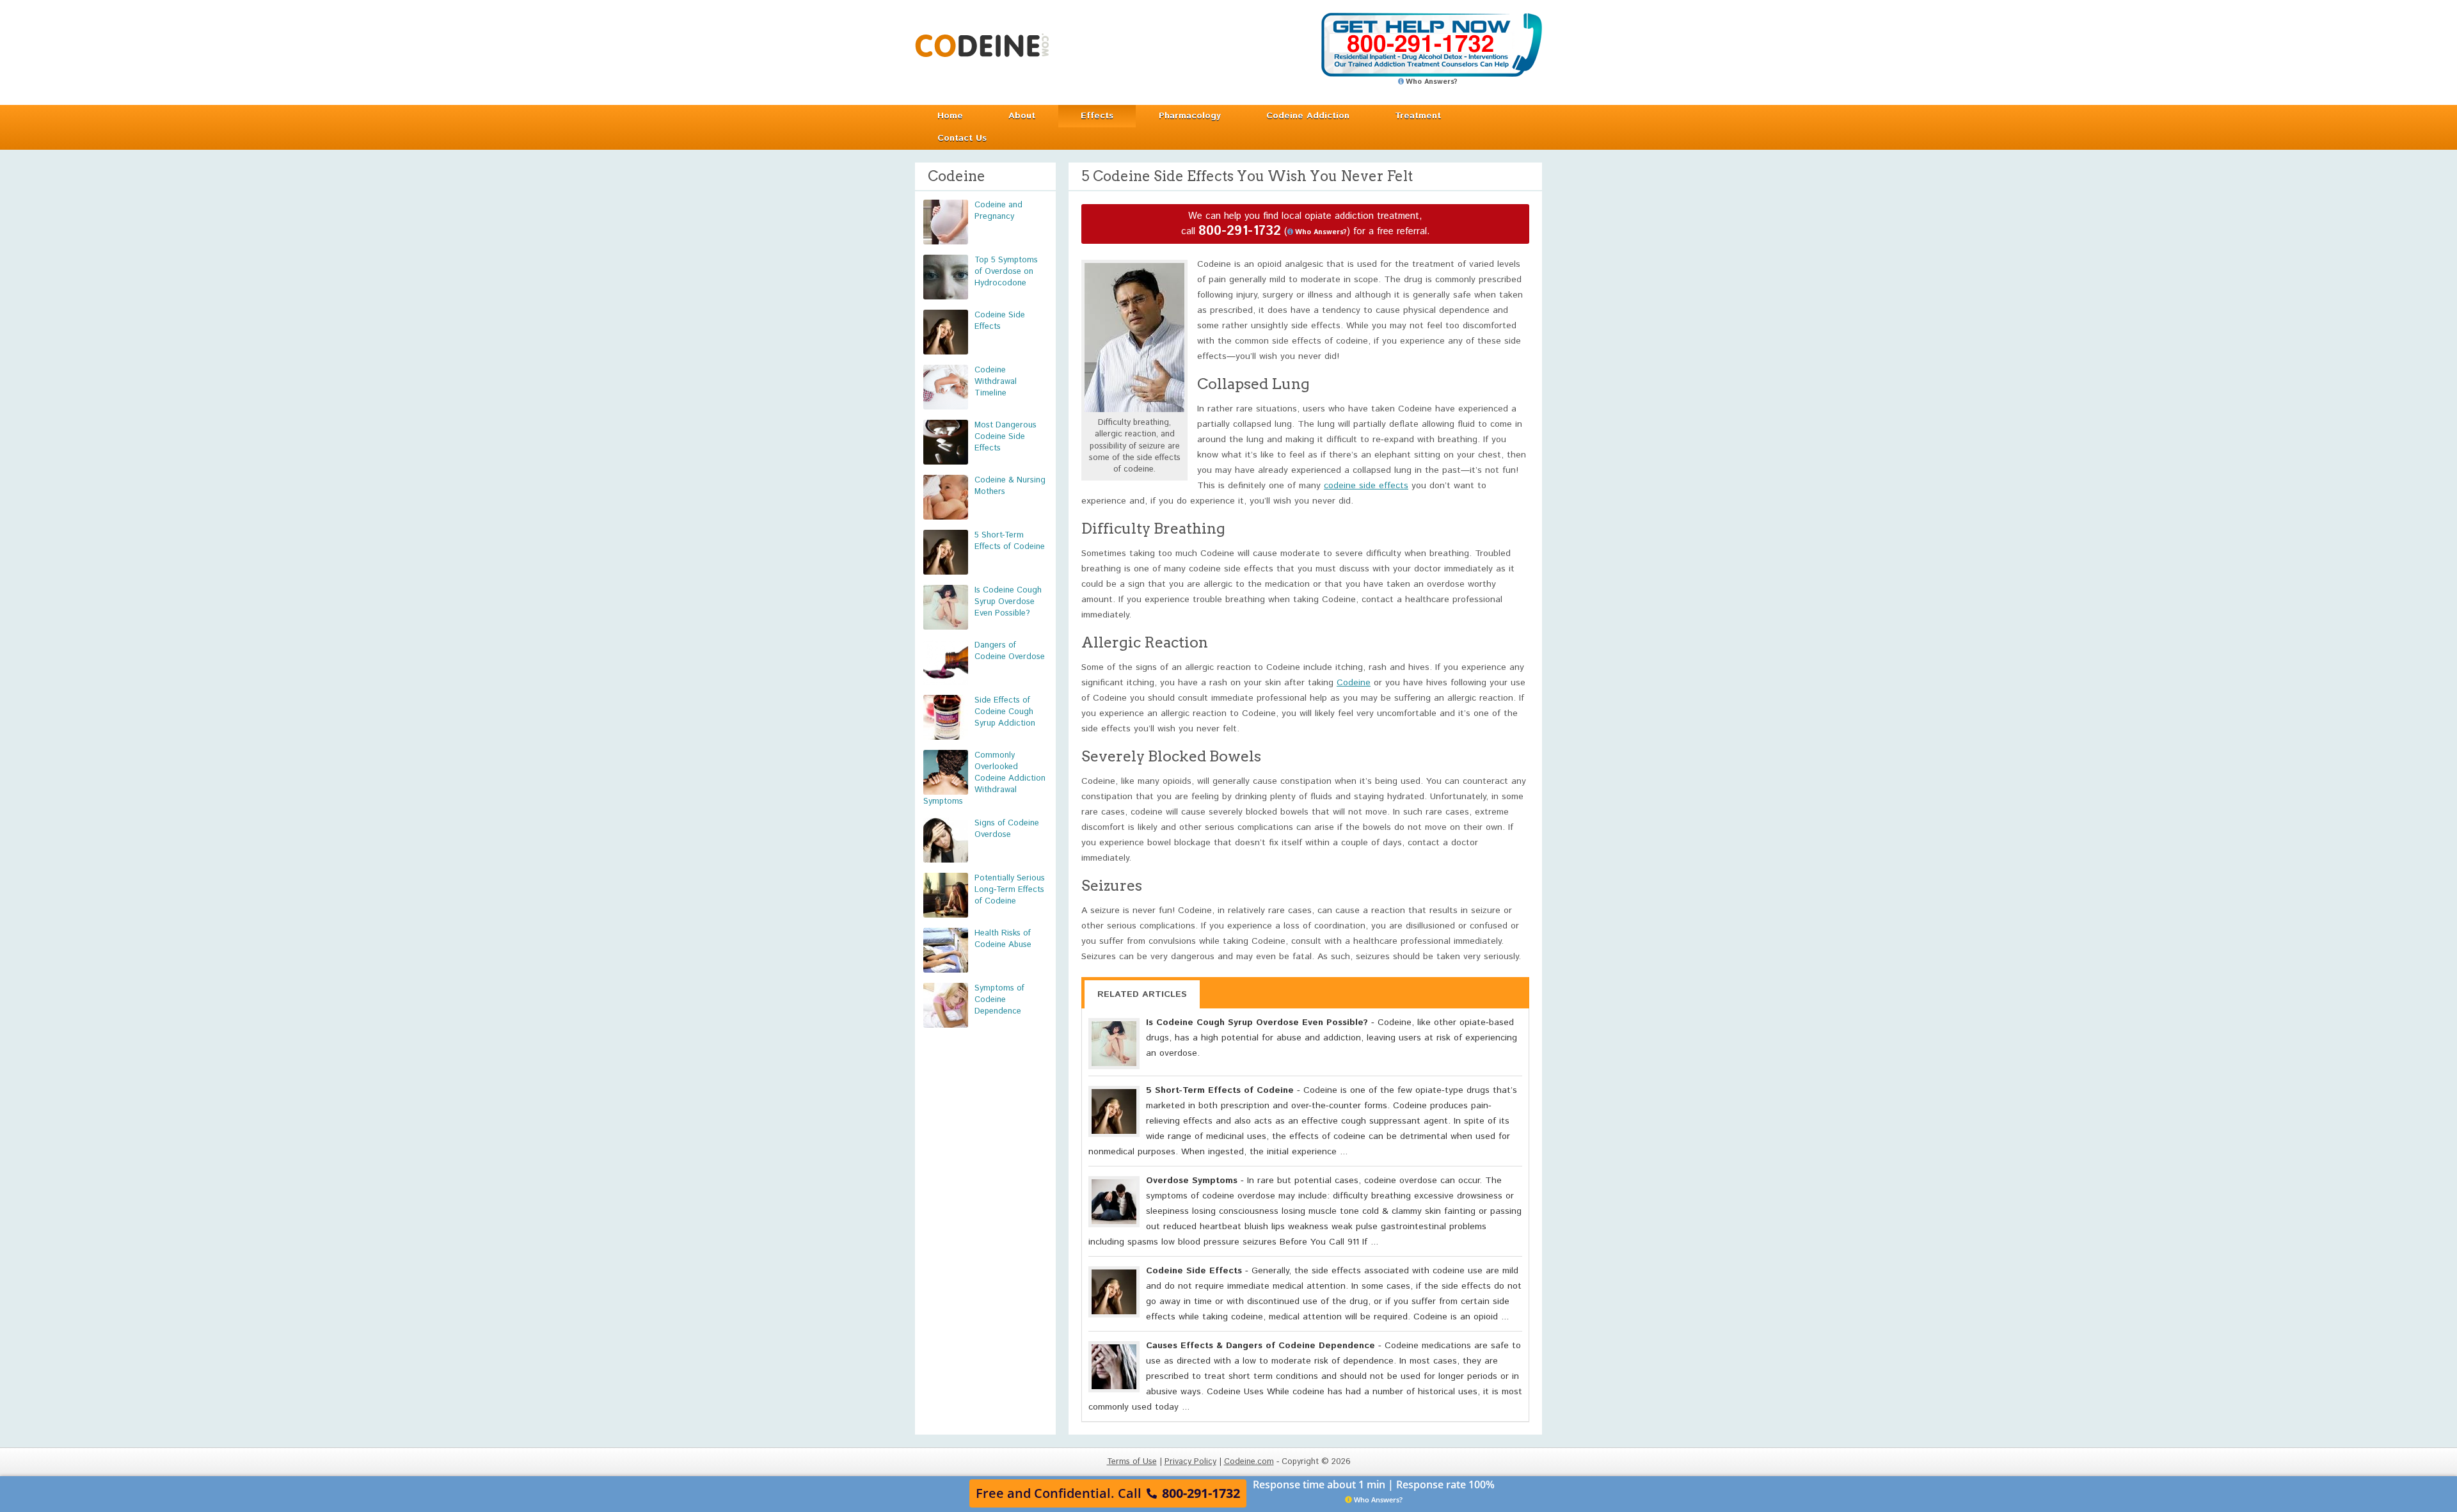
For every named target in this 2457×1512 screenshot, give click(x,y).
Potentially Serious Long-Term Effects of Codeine (1010, 890)
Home (950, 116)
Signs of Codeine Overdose (1007, 829)
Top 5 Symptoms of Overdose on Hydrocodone (1006, 272)
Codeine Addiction (1308, 116)
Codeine (1354, 683)
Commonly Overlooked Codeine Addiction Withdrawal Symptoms (984, 778)
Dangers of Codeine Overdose (1010, 651)
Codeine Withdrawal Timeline (996, 382)
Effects (1097, 116)
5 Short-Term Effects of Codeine (1010, 541)
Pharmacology (1190, 116)
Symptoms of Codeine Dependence (999, 1000)
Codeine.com (982, 45)
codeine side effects (1366, 486)
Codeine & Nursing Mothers (1010, 486)
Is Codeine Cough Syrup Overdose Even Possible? (1008, 602)
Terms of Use (1132, 1462)
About (1022, 116)
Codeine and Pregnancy (998, 211)
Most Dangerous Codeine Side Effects (1006, 437)
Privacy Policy (1190, 1462)
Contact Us (962, 138)
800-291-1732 (1240, 231)
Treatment (1418, 116)
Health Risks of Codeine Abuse (1003, 939)
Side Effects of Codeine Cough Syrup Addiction (1005, 712)
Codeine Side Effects (1000, 321)
